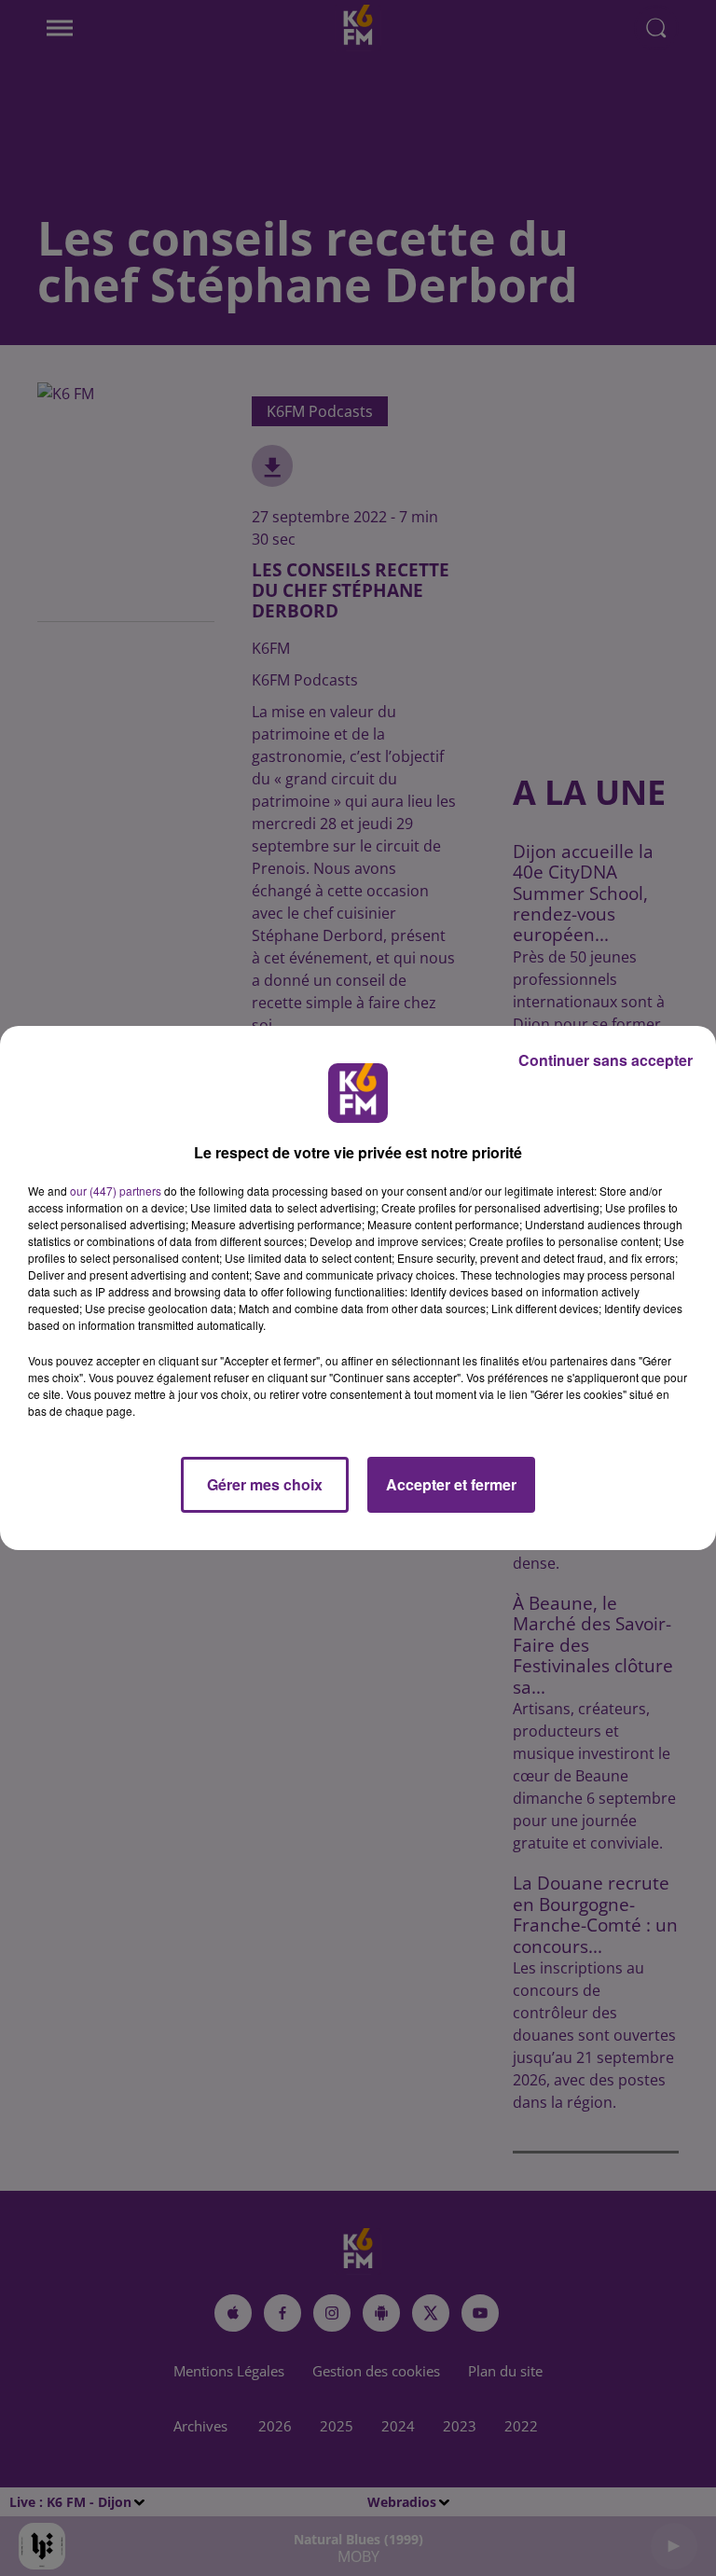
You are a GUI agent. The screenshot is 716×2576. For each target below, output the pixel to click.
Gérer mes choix (265, 1484)
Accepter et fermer (451, 1484)
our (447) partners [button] (116, 1191)
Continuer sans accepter (606, 1060)
